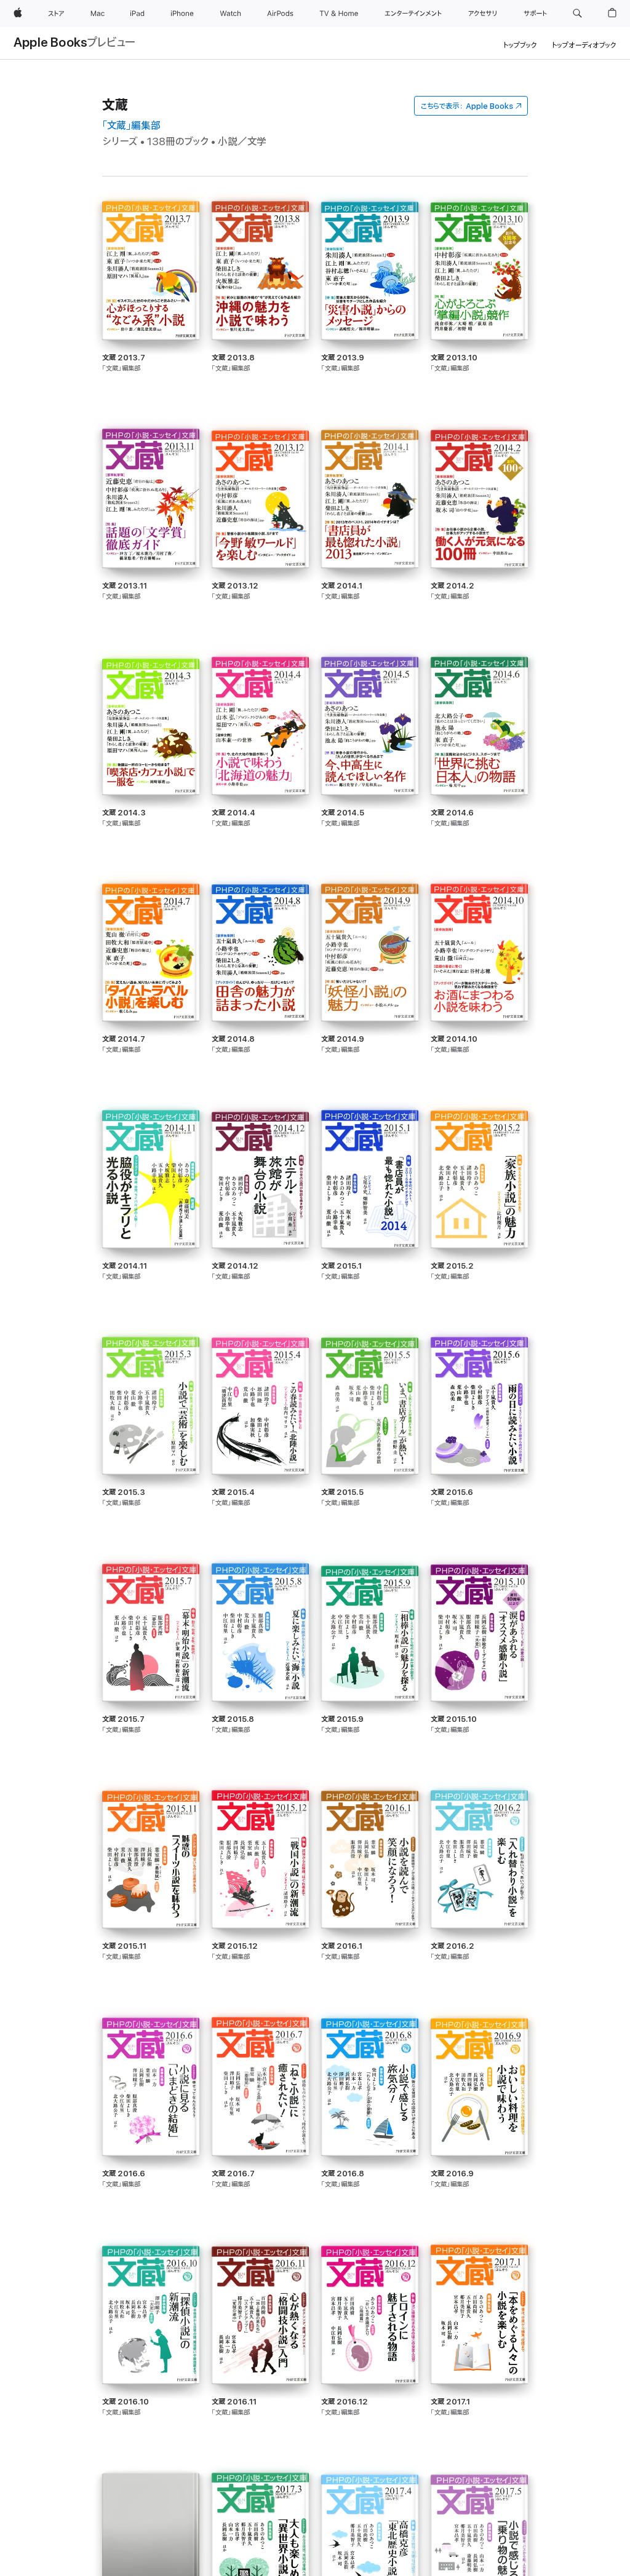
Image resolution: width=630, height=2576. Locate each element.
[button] (577, 14)
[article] (151, 315)
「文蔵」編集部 (131, 126)
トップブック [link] (520, 45)
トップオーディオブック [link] (584, 45)
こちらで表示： (467, 106)
